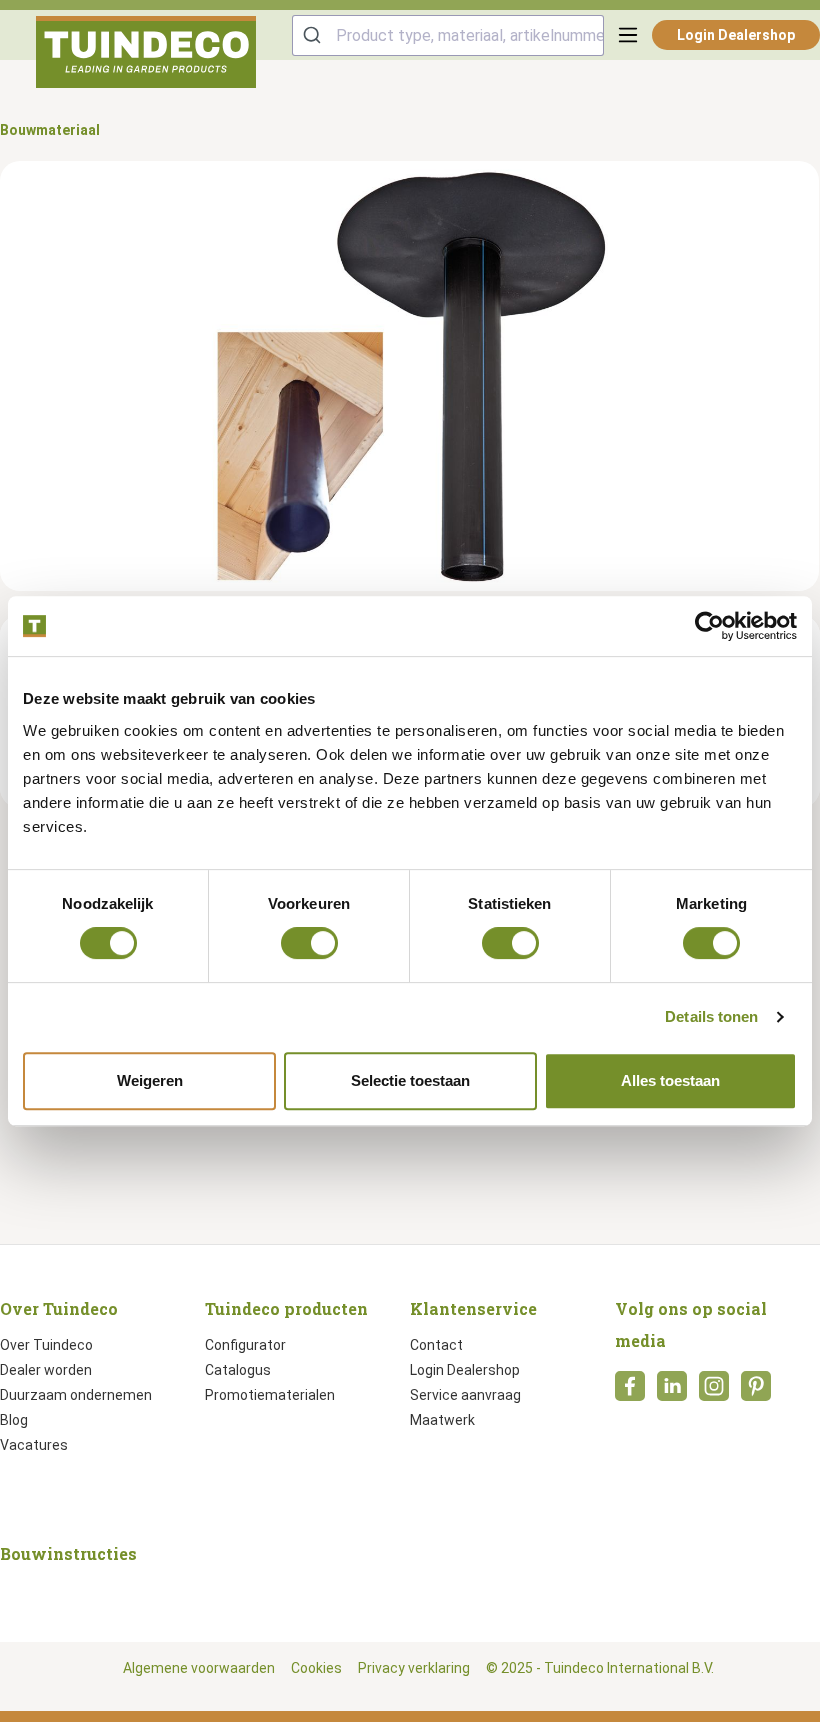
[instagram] (714, 1392)
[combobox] (448, 35)
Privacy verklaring (414, 1668)
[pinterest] (756, 1392)
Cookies (316, 1668)
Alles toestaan (670, 1080)
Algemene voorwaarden (199, 1668)
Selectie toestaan (410, 1080)
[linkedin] (672, 1392)
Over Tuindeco (46, 1345)
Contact (436, 1345)
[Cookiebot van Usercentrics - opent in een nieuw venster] (709, 626)
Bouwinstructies (68, 1553)
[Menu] (628, 35)
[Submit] (314, 35)
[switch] (309, 943)
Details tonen (711, 1016)
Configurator (245, 1345)
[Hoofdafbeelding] (409, 376)
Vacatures (34, 1445)
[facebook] (630, 1392)
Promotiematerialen (270, 1395)
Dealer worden (46, 1370)
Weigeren (150, 1080)
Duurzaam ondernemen (76, 1395)
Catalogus (238, 1370)
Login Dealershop (736, 35)
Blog (14, 1420)
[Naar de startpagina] (146, 52)
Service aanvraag (465, 1395)
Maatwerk (442, 1420)
